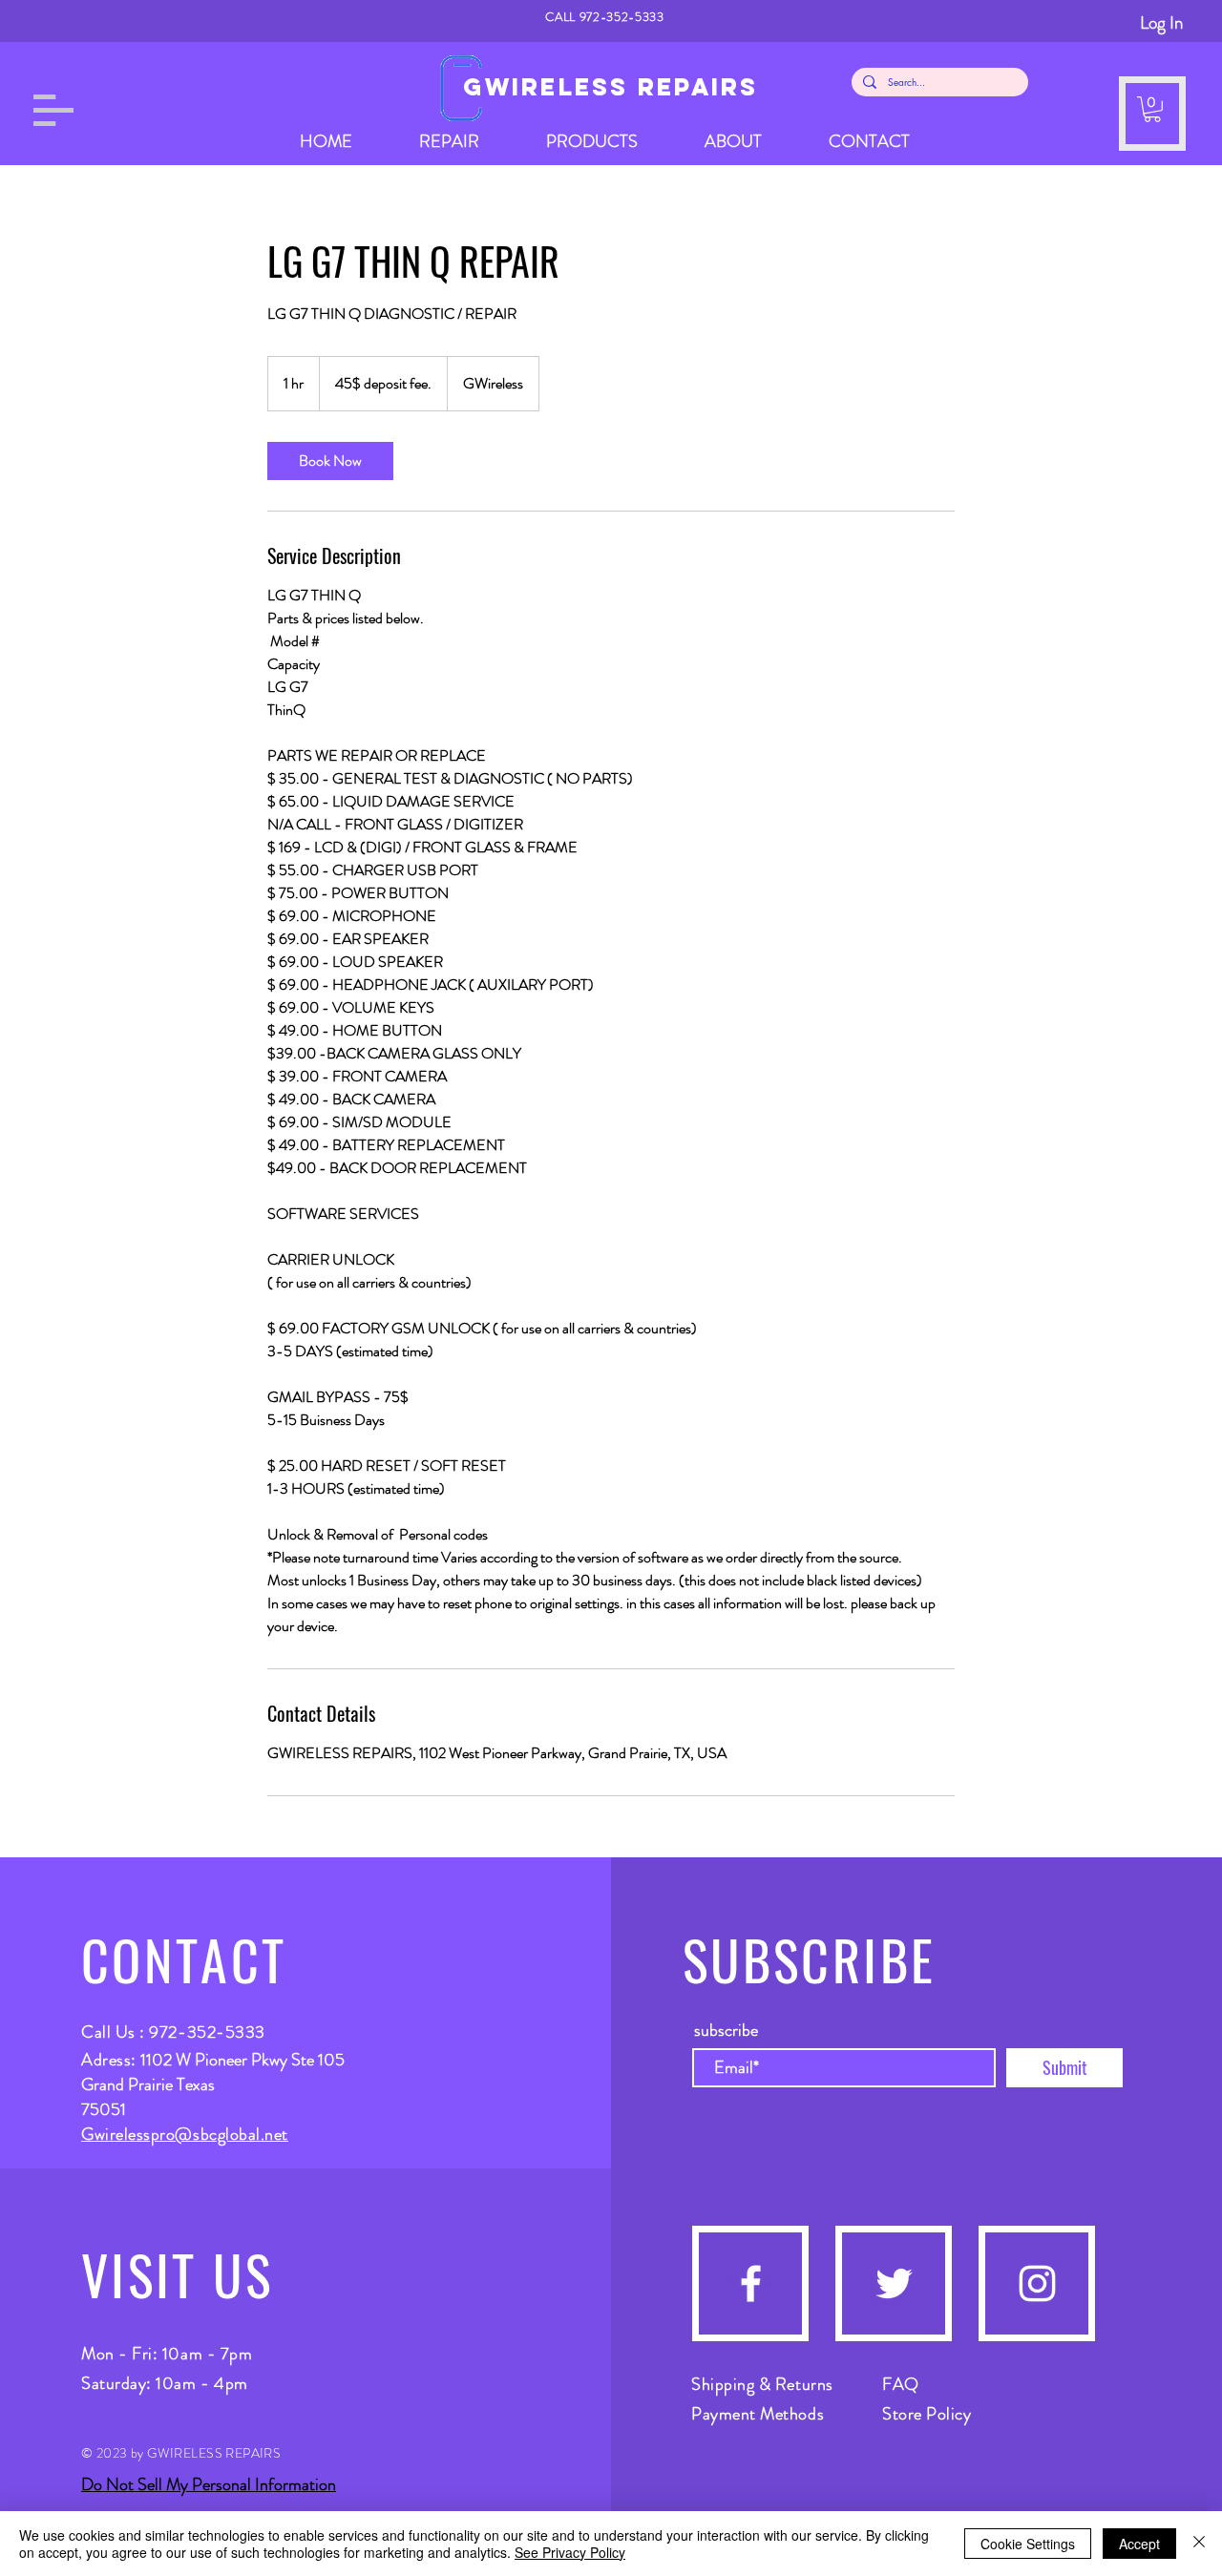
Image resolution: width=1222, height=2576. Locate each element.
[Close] (1199, 2544)
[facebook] (751, 2283)
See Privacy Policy (570, 2552)
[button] (53, 110)
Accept (1139, 2544)
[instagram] (1037, 2283)
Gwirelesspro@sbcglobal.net (185, 2134)
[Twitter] (894, 2283)
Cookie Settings (1028, 2544)
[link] (330, 461)
